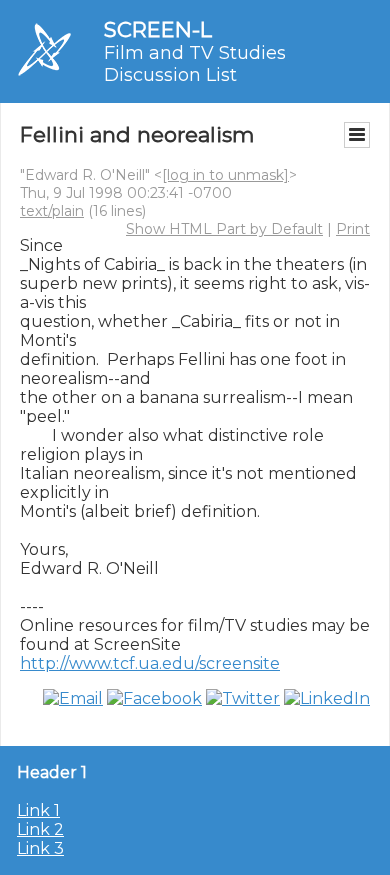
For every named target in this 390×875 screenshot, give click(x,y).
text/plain (52, 211)
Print (353, 229)
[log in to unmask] (225, 175)
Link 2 (40, 829)
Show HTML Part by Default (224, 229)
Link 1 (38, 810)
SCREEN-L (158, 29)
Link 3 (40, 848)
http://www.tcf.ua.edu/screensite (150, 663)
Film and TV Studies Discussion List (195, 64)
